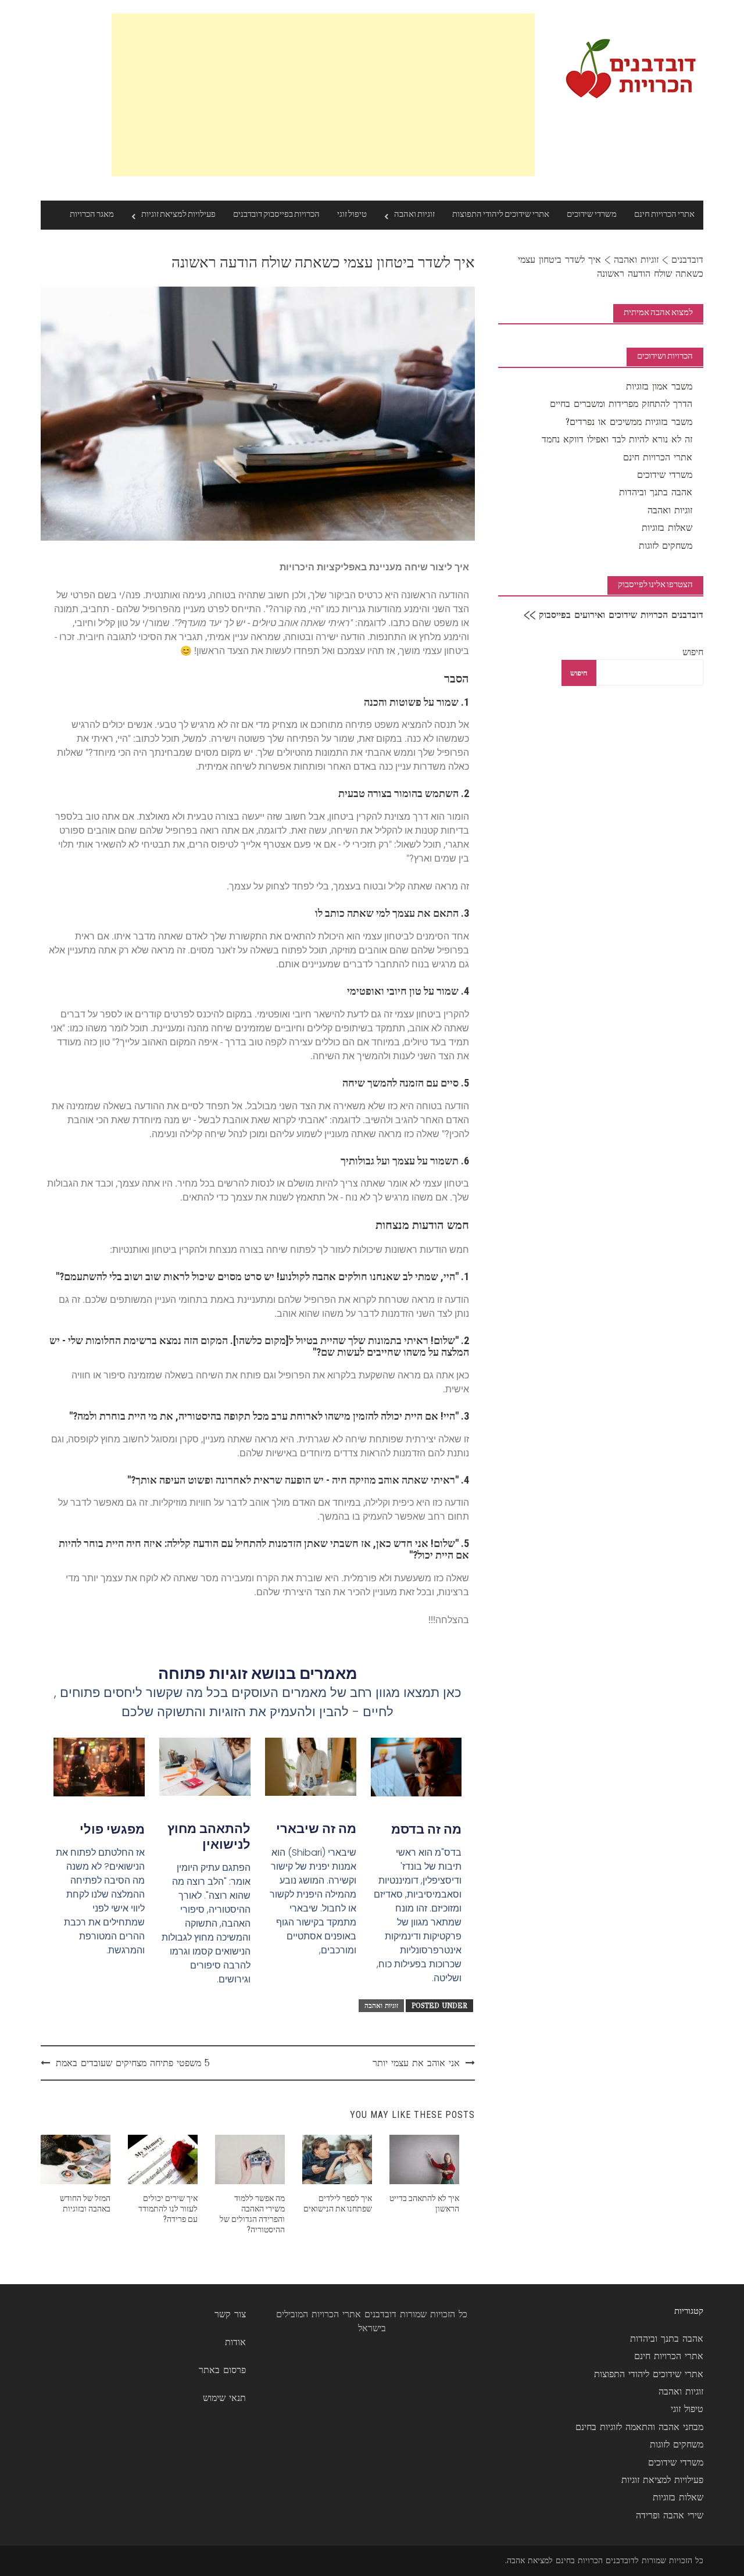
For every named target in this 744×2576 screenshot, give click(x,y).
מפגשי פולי (112, 1829)
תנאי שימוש (224, 2398)
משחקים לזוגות (666, 546)
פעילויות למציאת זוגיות (178, 215)
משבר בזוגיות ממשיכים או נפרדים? (629, 422)
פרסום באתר (222, 2370)
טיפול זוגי (352, 215)
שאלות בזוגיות (667, 528)
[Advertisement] (323, 95)
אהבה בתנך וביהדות (656, 492)
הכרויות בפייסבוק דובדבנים (276, 215)
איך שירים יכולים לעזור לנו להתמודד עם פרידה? (168, 2209)
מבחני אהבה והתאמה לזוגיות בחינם (639, 2427)
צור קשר (230, 2314)
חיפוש (693, 652)
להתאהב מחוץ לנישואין (209, 1836)
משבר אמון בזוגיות (659, 386)
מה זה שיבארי (316, 1829)
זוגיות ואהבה (414, 215)
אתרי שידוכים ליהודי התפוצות (501, 215)
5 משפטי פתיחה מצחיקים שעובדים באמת (133, 2063)
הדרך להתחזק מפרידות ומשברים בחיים (621, 404)
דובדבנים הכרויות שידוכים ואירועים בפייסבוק (621, 615)
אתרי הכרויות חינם (664, 215)
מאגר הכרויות (92, 215)
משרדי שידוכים (592, 215)
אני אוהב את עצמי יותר (416, 2063)
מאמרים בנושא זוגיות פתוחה (258, 1673)
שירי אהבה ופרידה (670, 2515)
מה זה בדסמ (426, 1829)
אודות (235, 2342)
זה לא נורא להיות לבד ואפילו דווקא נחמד (617, 439)
